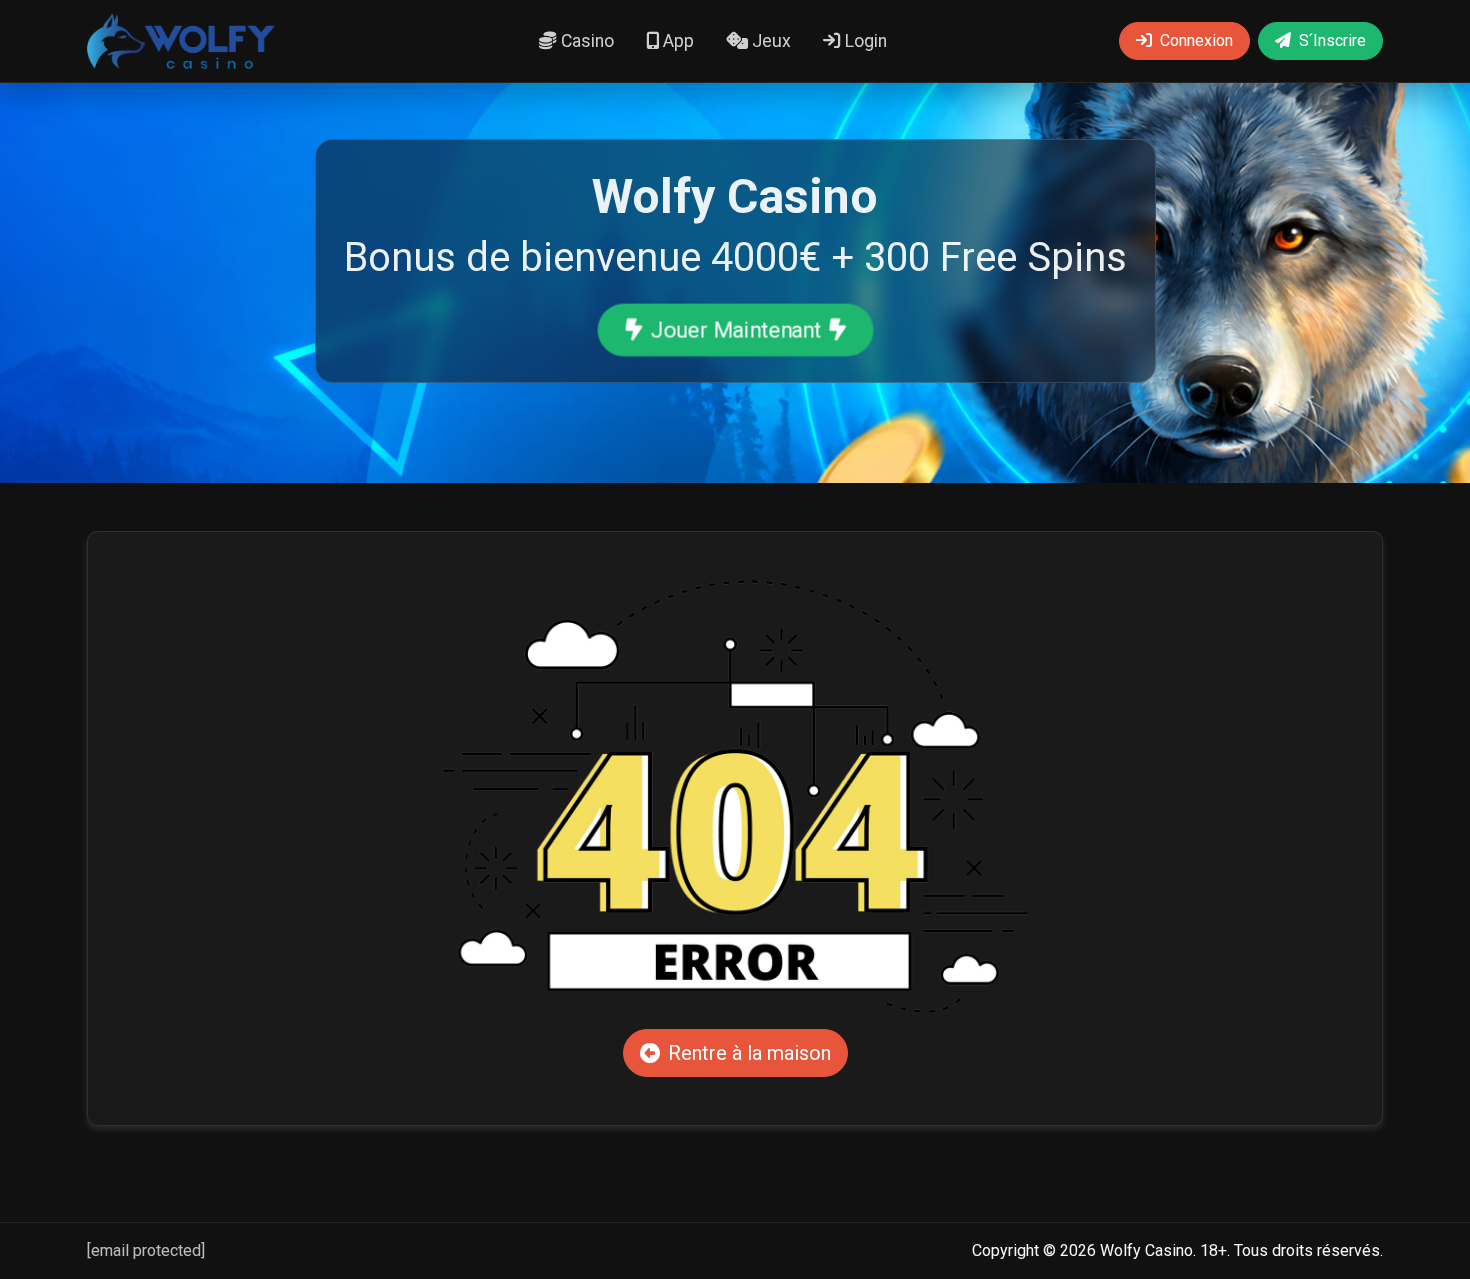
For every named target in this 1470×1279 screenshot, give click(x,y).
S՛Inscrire (1332, 40)
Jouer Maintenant (734, 330)
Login (864, 41)
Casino (585, 41)
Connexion (1196, 40)
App (676, 41)
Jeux (769, 41)
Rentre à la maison (749, 1053)
